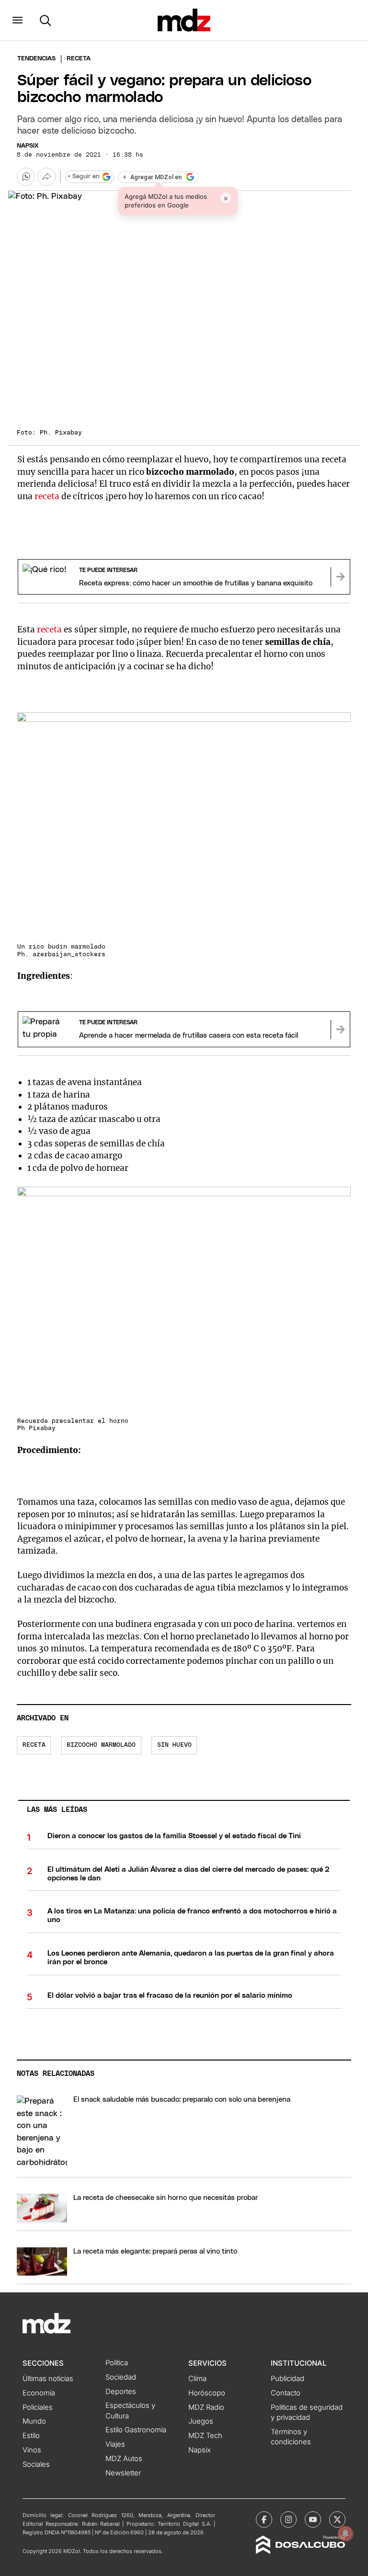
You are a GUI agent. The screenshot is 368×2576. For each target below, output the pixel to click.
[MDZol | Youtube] (313, 2519)
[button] (17, 20)
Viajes (115, 2444)
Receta (34, 1745)
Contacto (286, 2393)
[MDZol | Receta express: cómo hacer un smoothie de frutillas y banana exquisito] (340, 577)
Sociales (36, 2464)
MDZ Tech (205, 2436)
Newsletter (123, 2473)
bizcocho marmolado (101, 1745)
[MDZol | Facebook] (264, 2519)
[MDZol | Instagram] (288, 2519)
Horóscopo (207, 2393)
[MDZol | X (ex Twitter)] (337, 2519)
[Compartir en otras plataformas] (46, 177)
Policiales (38, 2407)
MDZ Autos (124, 2459)
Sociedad (121, 2377)
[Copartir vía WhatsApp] (26, 177)
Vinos (32, 2450)
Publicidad (287, 2379)
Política (117, 2363)
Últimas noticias (48, 2379)
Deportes (121, 2392)
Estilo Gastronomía (136, 2430)
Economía (39, 2393)
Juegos (201, 2421)
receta (48, 496)
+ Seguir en (83, 177)
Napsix (28, 146)
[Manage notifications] (345, 2533)
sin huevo (174, 1745)
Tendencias (36, 59)
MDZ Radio (206, 2407)
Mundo (34, 2421)
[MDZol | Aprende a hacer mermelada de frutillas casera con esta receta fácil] (340, 1030)
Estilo (31, 2436)
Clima (197, 2379)
